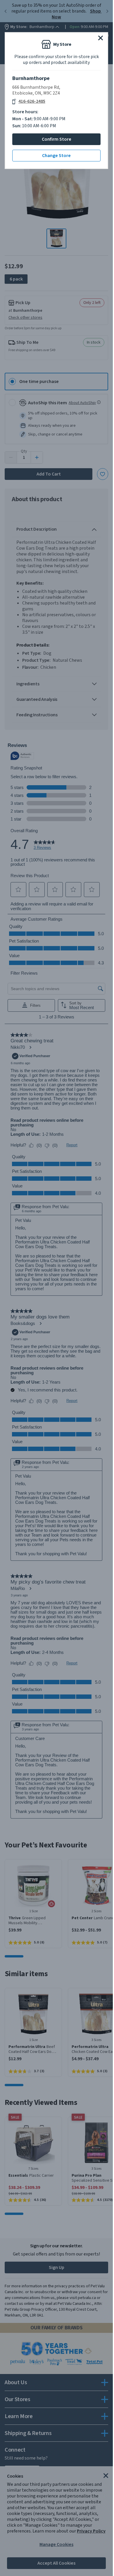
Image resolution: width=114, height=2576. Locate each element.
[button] (101, 38)
